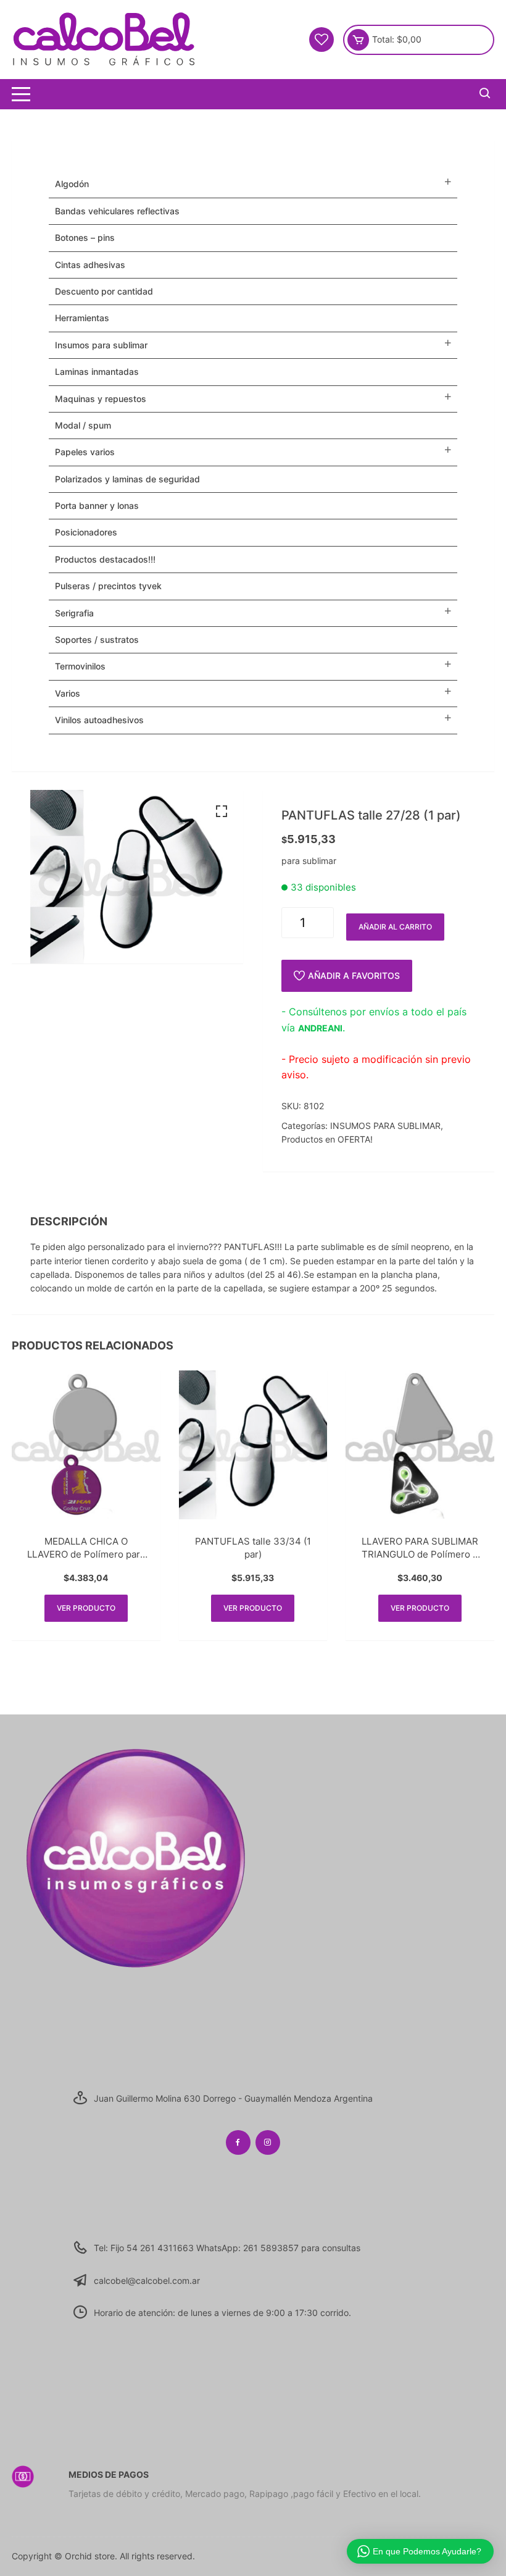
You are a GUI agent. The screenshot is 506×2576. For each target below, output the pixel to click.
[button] (222, 812)
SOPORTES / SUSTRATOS (97, 640)
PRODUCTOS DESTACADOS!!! (105, 559)
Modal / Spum (83, 425)
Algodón (72, 184)
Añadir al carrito (395, 927)
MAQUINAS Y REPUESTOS (101, 399)
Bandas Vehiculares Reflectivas (117, 211)
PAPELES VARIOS (85, 452)
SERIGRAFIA (74, 613)
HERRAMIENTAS (82, 318)
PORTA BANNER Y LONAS (97, 506)
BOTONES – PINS (85, 237)
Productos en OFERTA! (327, 1139)
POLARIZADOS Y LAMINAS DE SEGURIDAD (127, 479)
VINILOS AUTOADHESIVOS (99, 720)
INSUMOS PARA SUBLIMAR (385, 1126)
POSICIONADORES (86, 532)
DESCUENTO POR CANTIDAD (104, 291)
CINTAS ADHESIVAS (90, 265)
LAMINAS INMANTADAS (97, 371)
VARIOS (68, 693)
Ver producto (86, 1608)
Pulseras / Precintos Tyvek (108, 586)
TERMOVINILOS (80, 666)
